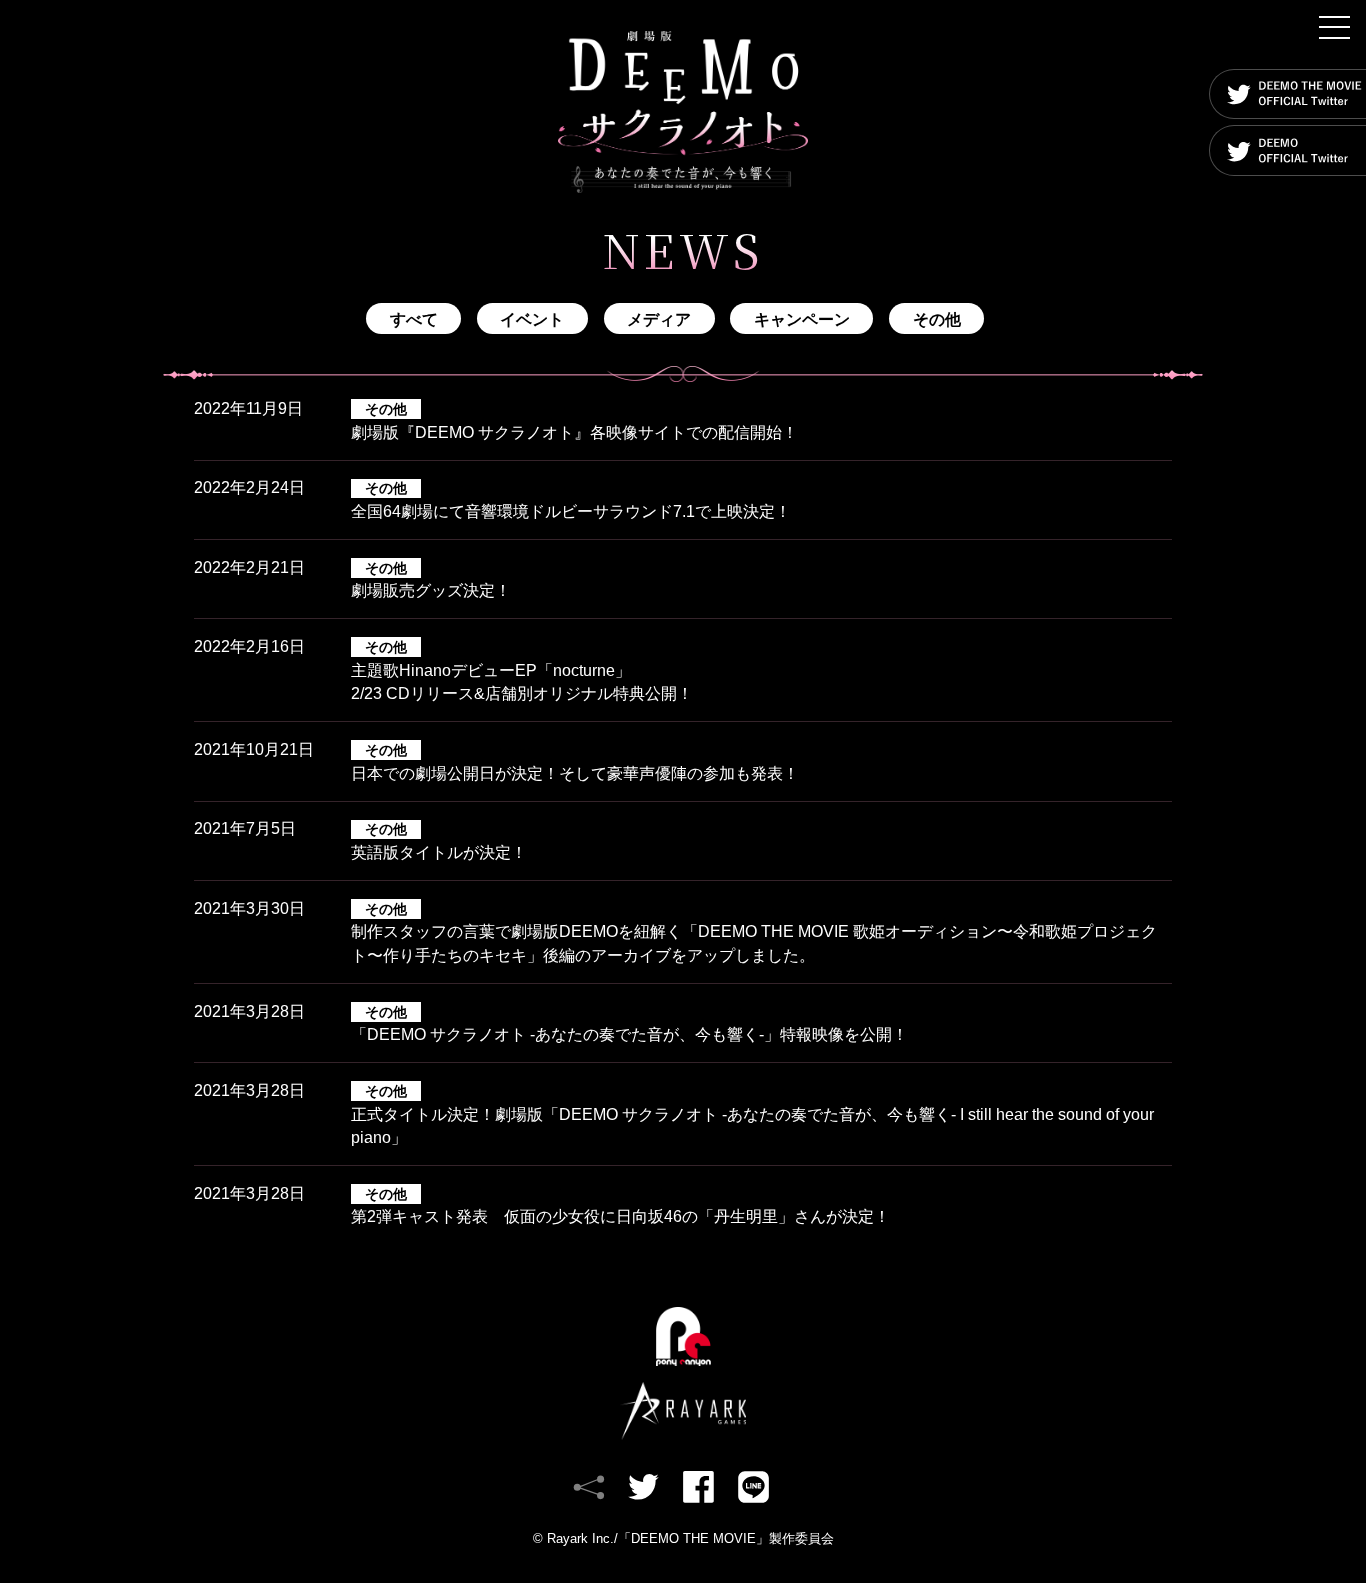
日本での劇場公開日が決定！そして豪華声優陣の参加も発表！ (575, 762)
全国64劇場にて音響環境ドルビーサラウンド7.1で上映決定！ (571, 500)
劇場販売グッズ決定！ (431, 580)
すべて (414, 319)
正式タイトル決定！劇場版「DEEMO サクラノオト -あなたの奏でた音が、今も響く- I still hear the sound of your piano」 (752, 1114)
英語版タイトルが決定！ (439, 841)
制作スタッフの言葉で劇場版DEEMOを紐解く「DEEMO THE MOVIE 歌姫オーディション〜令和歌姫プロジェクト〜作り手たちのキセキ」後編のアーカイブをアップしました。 (754, 932)
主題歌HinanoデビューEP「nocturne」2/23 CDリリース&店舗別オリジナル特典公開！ (522, 670)
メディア (659, 319)
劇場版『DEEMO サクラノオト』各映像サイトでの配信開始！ (574, 421)
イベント (532, 319)
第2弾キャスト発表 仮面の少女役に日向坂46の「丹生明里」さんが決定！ (620, 1206)
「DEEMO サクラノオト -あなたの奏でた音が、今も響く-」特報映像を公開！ (629, 1024)
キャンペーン (802, 319)
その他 (937, 319)
